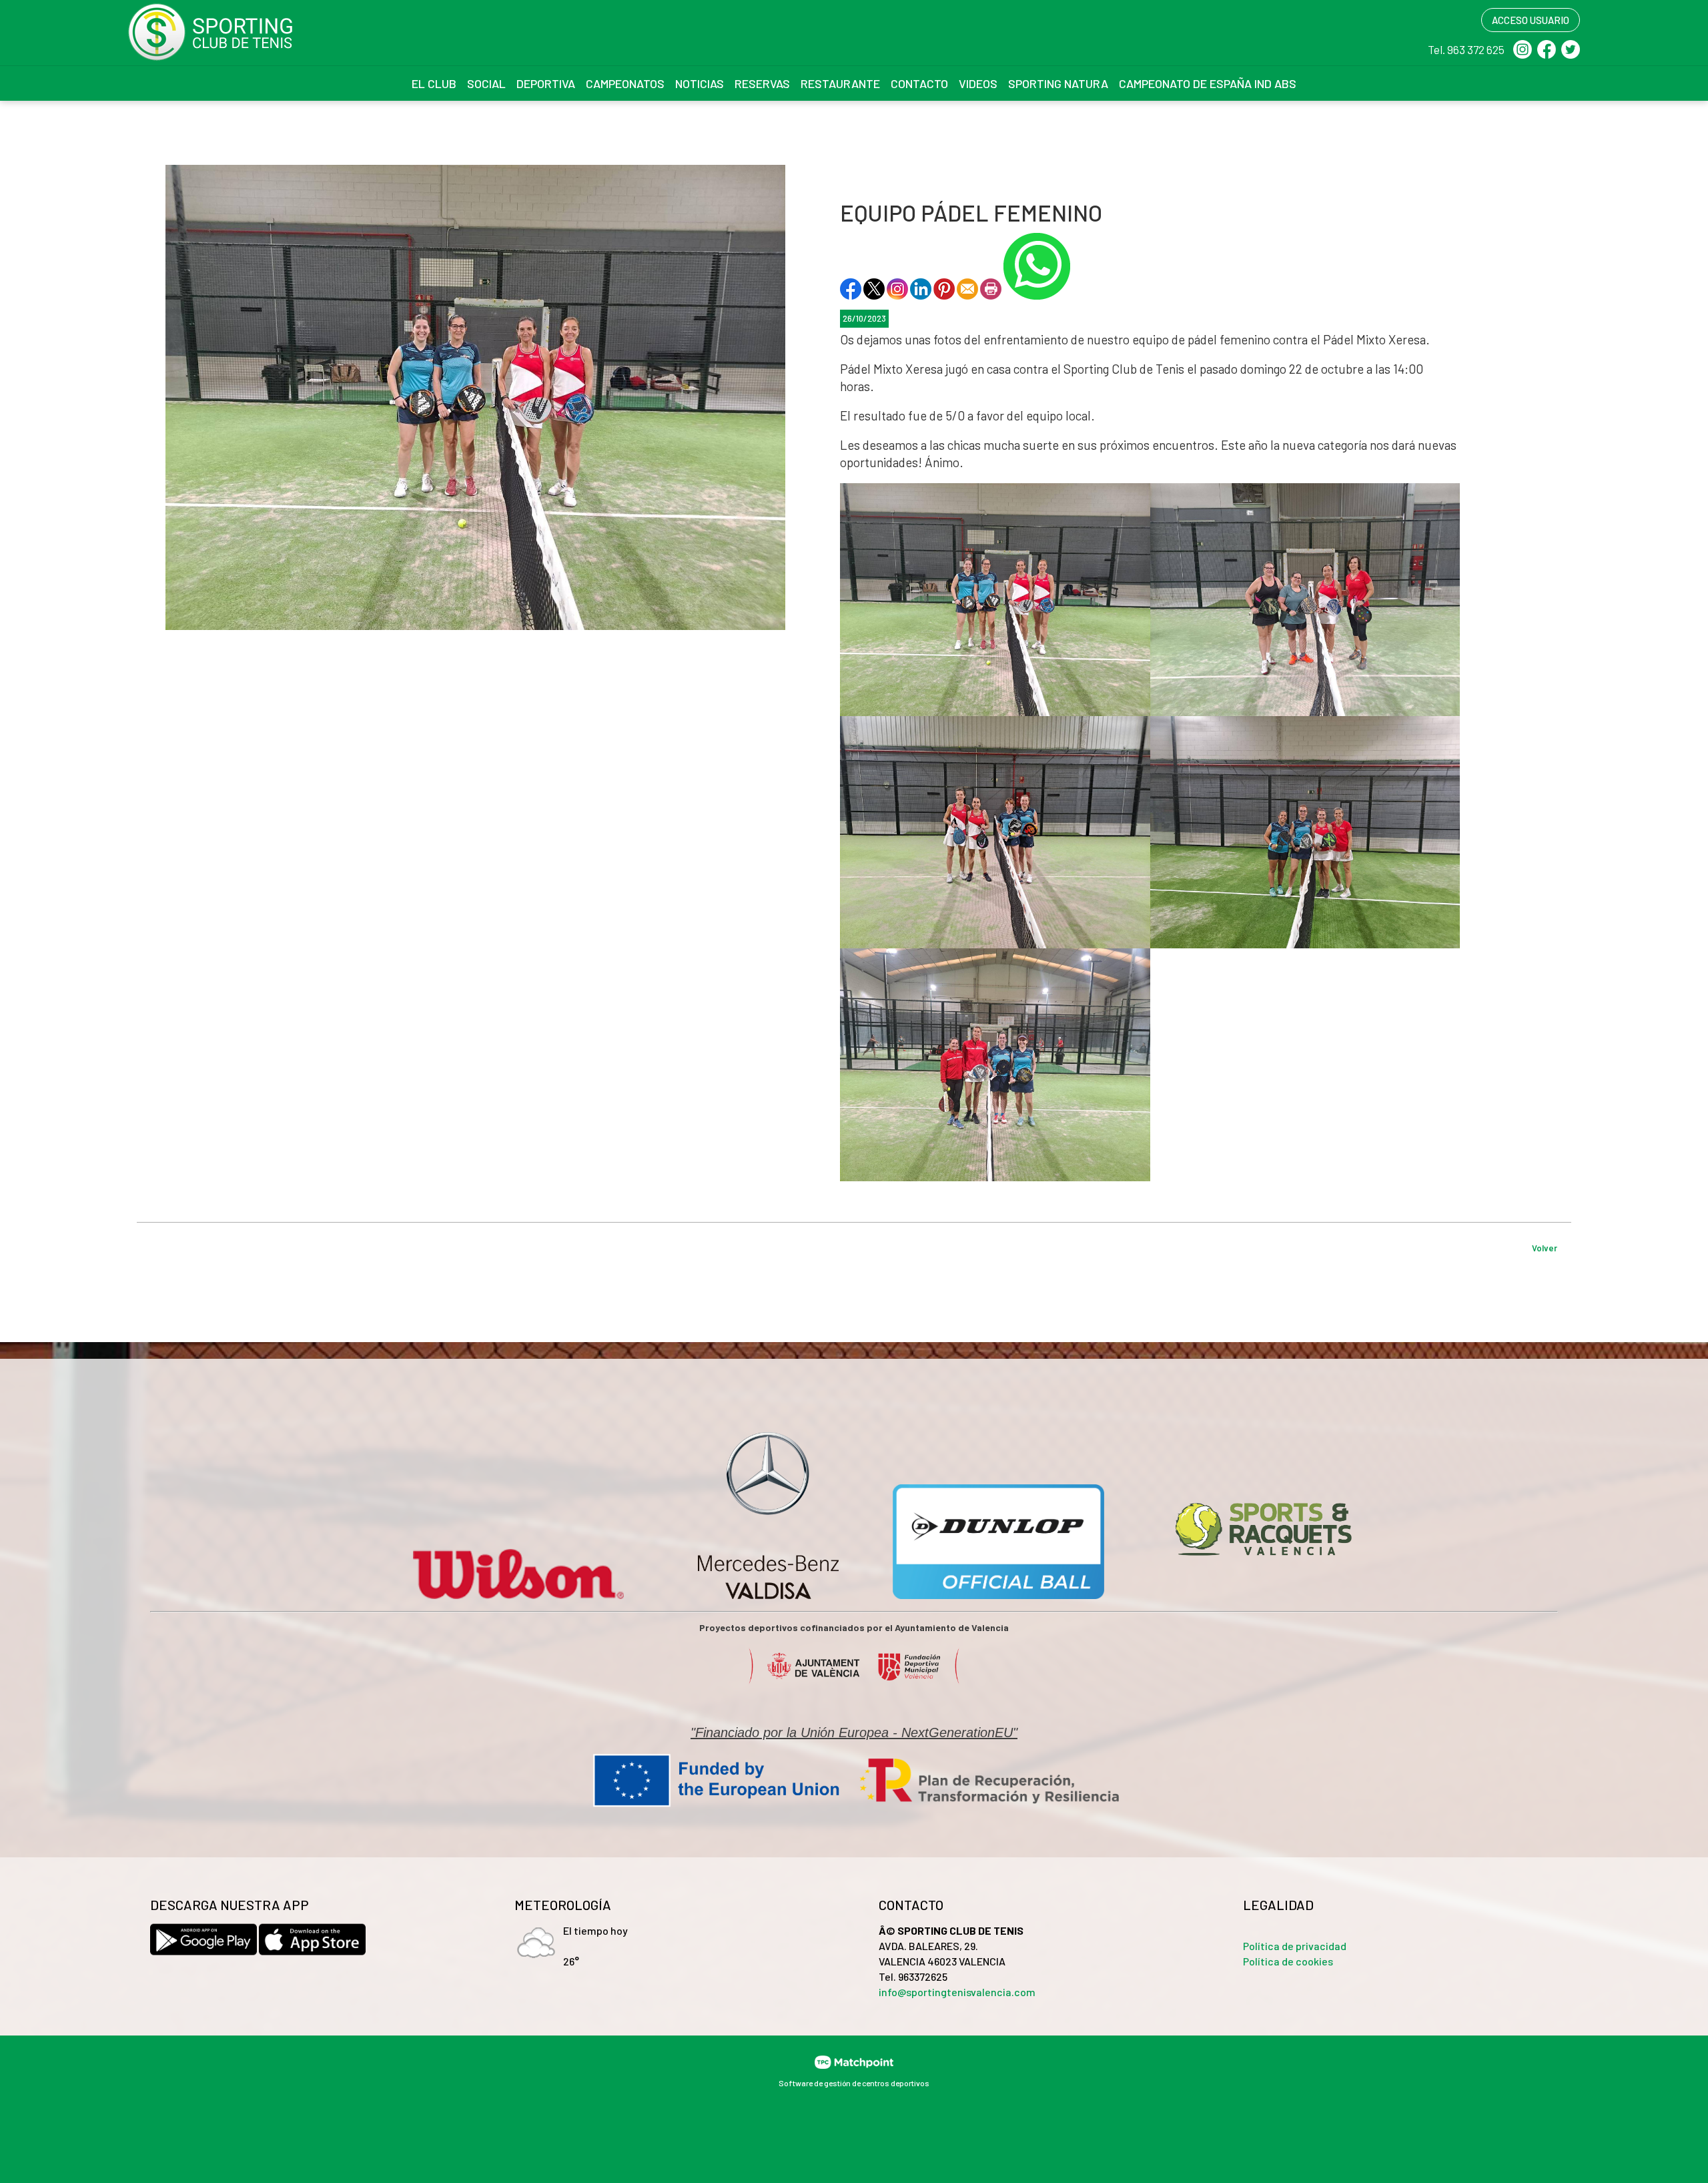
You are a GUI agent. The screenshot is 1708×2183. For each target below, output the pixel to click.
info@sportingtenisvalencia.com (957, 1992)
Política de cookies (1288, 1961)
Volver (1545, 1248)
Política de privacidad (1295, 1946)
